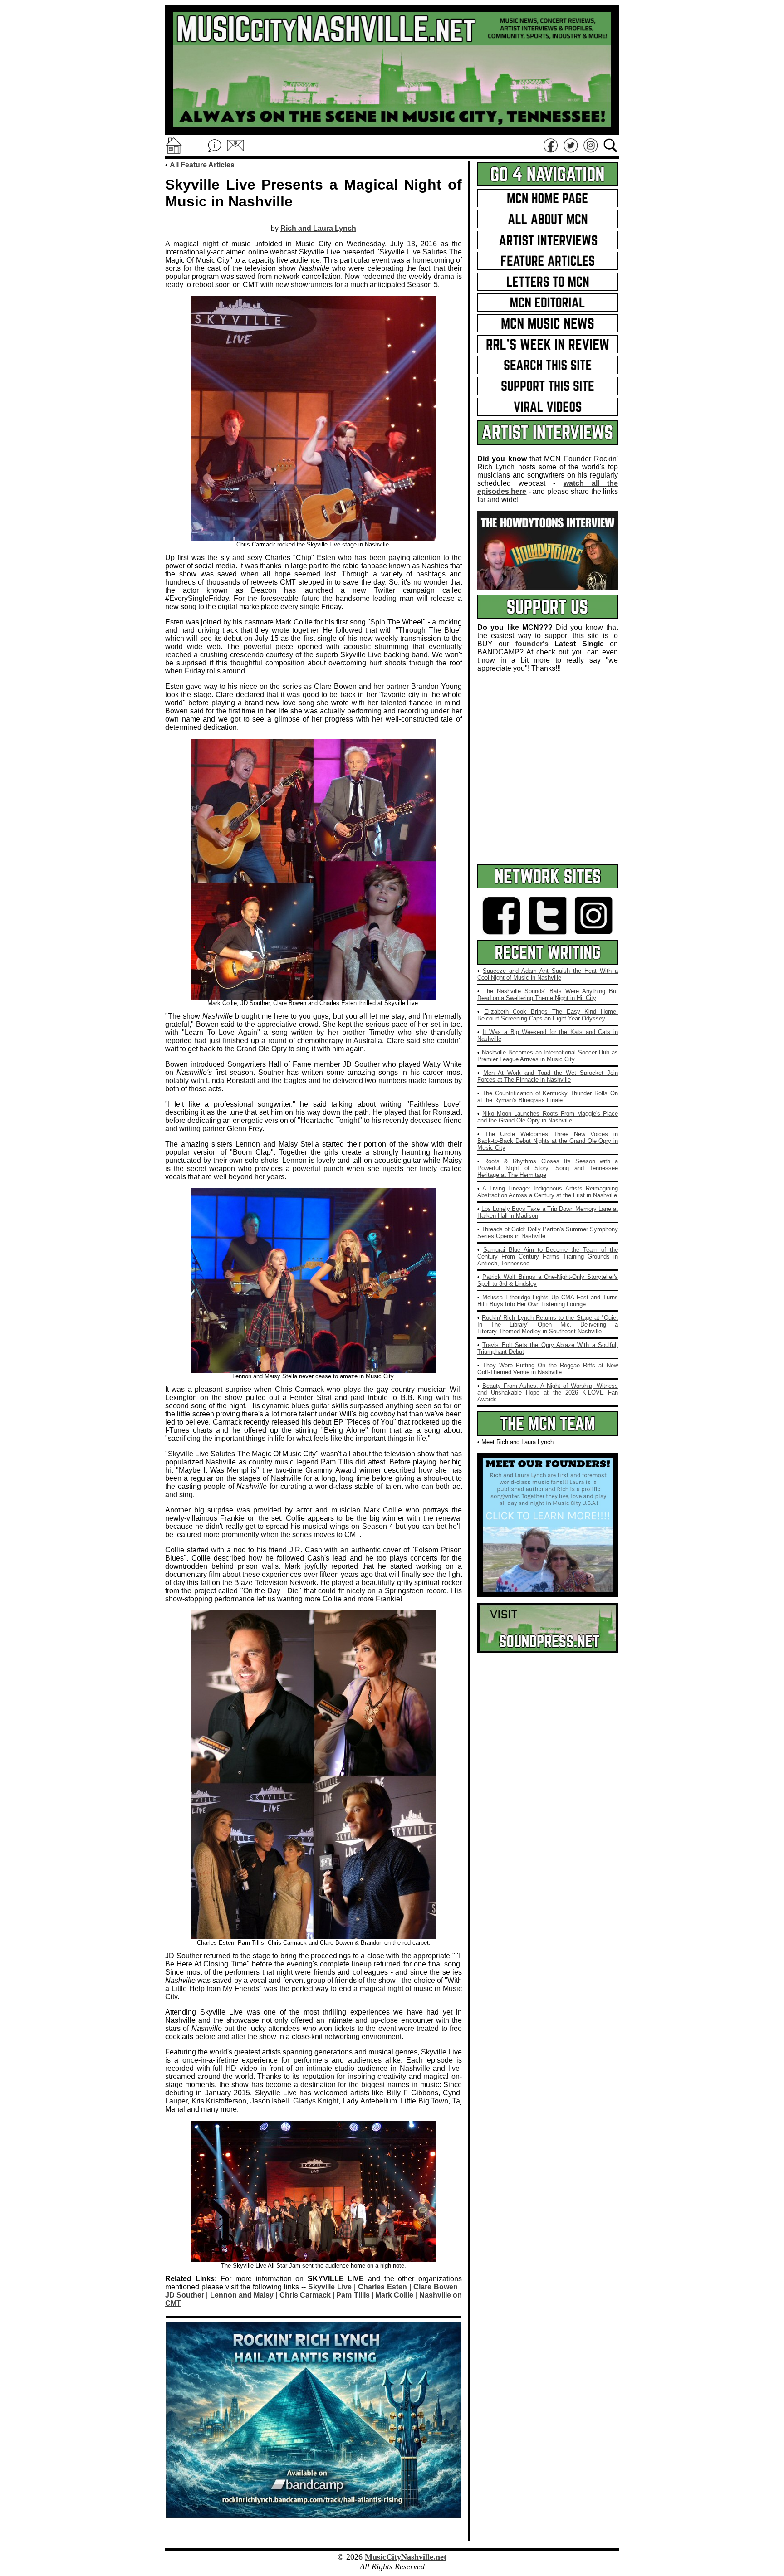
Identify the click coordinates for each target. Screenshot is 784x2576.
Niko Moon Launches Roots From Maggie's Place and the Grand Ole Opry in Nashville (548, 1117)
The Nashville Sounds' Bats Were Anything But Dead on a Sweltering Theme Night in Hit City (548, 995)
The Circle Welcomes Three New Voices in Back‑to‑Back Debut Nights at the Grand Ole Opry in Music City (548, 1141)
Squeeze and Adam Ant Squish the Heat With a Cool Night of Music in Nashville (548, 974)
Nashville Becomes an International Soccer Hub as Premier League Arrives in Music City (548, 1056)
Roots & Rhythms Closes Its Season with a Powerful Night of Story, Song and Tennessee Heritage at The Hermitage (548, 1168)
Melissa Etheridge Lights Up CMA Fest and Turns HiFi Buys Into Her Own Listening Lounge (548, 1301)
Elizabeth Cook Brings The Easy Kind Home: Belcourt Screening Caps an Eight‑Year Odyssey (548, 1015)
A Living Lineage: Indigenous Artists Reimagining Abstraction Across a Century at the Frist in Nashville (548, 1192)
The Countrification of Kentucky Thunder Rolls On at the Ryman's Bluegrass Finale (548, 1097)
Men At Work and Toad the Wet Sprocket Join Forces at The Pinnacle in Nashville (548, 1076)
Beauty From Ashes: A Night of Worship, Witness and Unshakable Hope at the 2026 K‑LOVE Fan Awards (548, 1393)
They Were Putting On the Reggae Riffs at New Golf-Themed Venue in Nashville (548, 1369)
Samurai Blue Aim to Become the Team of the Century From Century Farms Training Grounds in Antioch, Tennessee (548, 1256)
